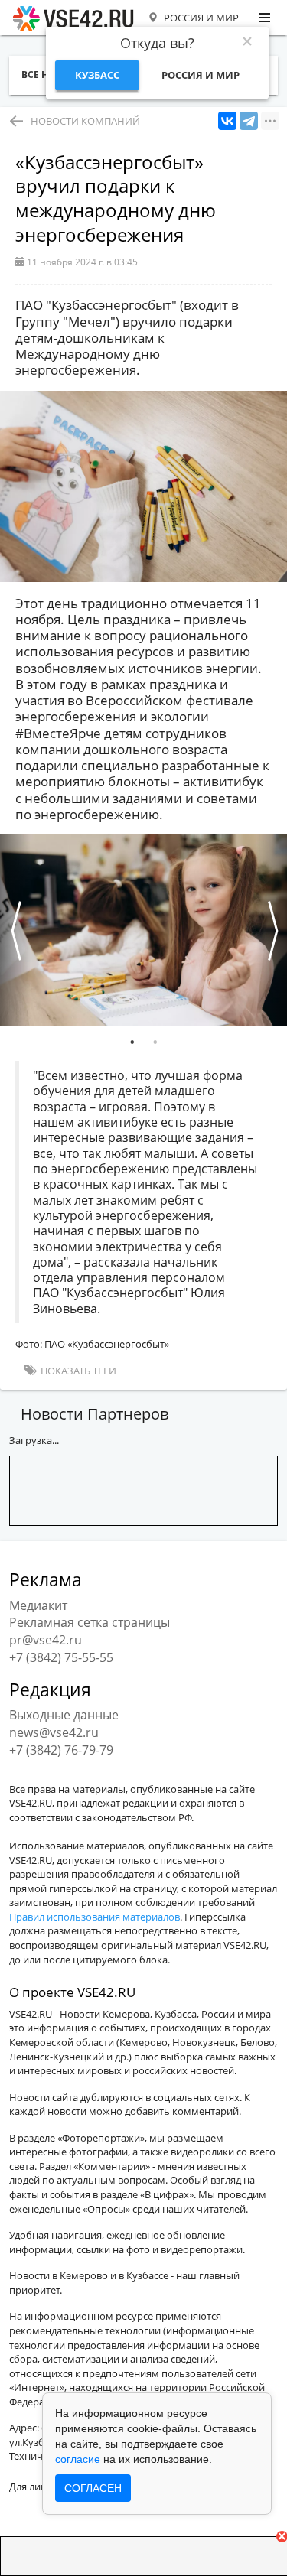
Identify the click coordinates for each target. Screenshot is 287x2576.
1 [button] (132, 1042)
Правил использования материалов (95, 1917)
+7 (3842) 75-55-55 (61, 1657)
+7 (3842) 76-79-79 (61, 1750)
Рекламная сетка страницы (90, 1622)
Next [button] (272, 930)
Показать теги (77, 1371)
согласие (78, 2459)
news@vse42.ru (54, 1732)
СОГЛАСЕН (93, 2488)
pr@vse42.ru (46, 1640)
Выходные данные (64, 1715)
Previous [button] (15, 930)
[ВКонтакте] (227, 121)
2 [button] (155, 1042)
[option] (143, 930)
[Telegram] (249, 121)
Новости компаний (85, 121)
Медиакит (38, 1605)
